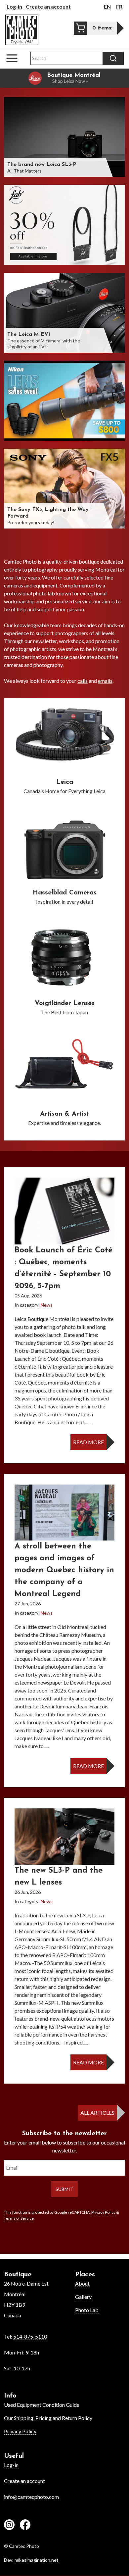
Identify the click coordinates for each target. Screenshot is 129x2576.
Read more (88, 1442)
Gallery (83, 2297)
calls (83, 681)
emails (105, 681)
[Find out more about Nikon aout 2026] (64, 401)
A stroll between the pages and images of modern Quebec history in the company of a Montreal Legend (64, 1570)
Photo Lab (87, 2310)
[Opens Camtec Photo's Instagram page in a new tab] (9, 2526)
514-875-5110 (30, 2336)
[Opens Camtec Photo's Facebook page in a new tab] (25, 2526)
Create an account (48, 6)
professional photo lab (29, 593)
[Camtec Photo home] (22, 30)
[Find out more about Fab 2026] (64, 225)
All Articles (97, 2113)
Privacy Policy (103, 2212)
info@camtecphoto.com (31, 2497)
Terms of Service (19, 2218)
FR (119, 6)
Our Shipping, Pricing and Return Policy (48, 2418)
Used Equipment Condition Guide (42, 2405)
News (47, 1305)
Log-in (14, 6)
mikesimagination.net (37, 2560)
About (82, 2283)
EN (107, 6)
